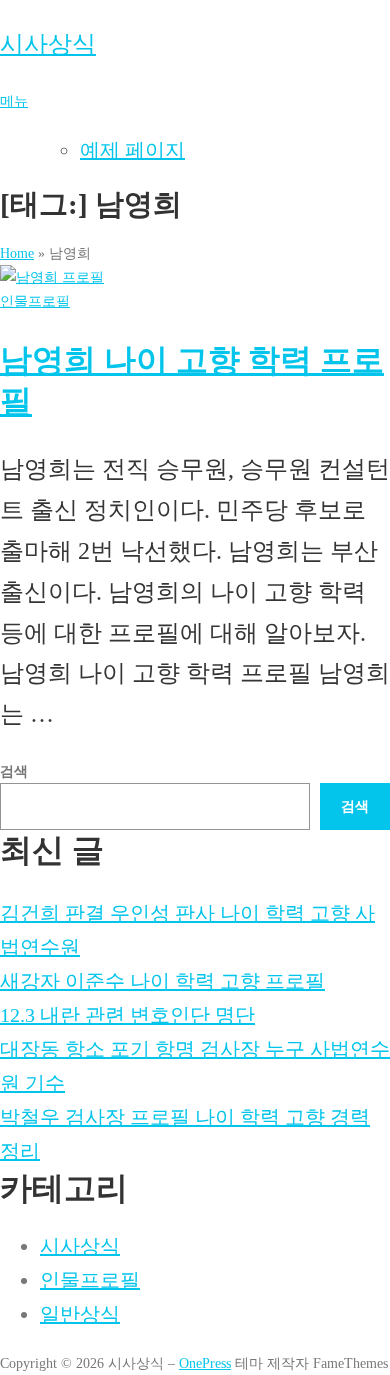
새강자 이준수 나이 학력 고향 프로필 (162, 981)
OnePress (205, 1363)
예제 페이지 (132, 150)
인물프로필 (35, 301)
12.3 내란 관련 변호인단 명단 (127, 1015)
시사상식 (48, 44)
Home (17, 253)
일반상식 (80, 1314)
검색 (14, 771)
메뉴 (14, 101)
